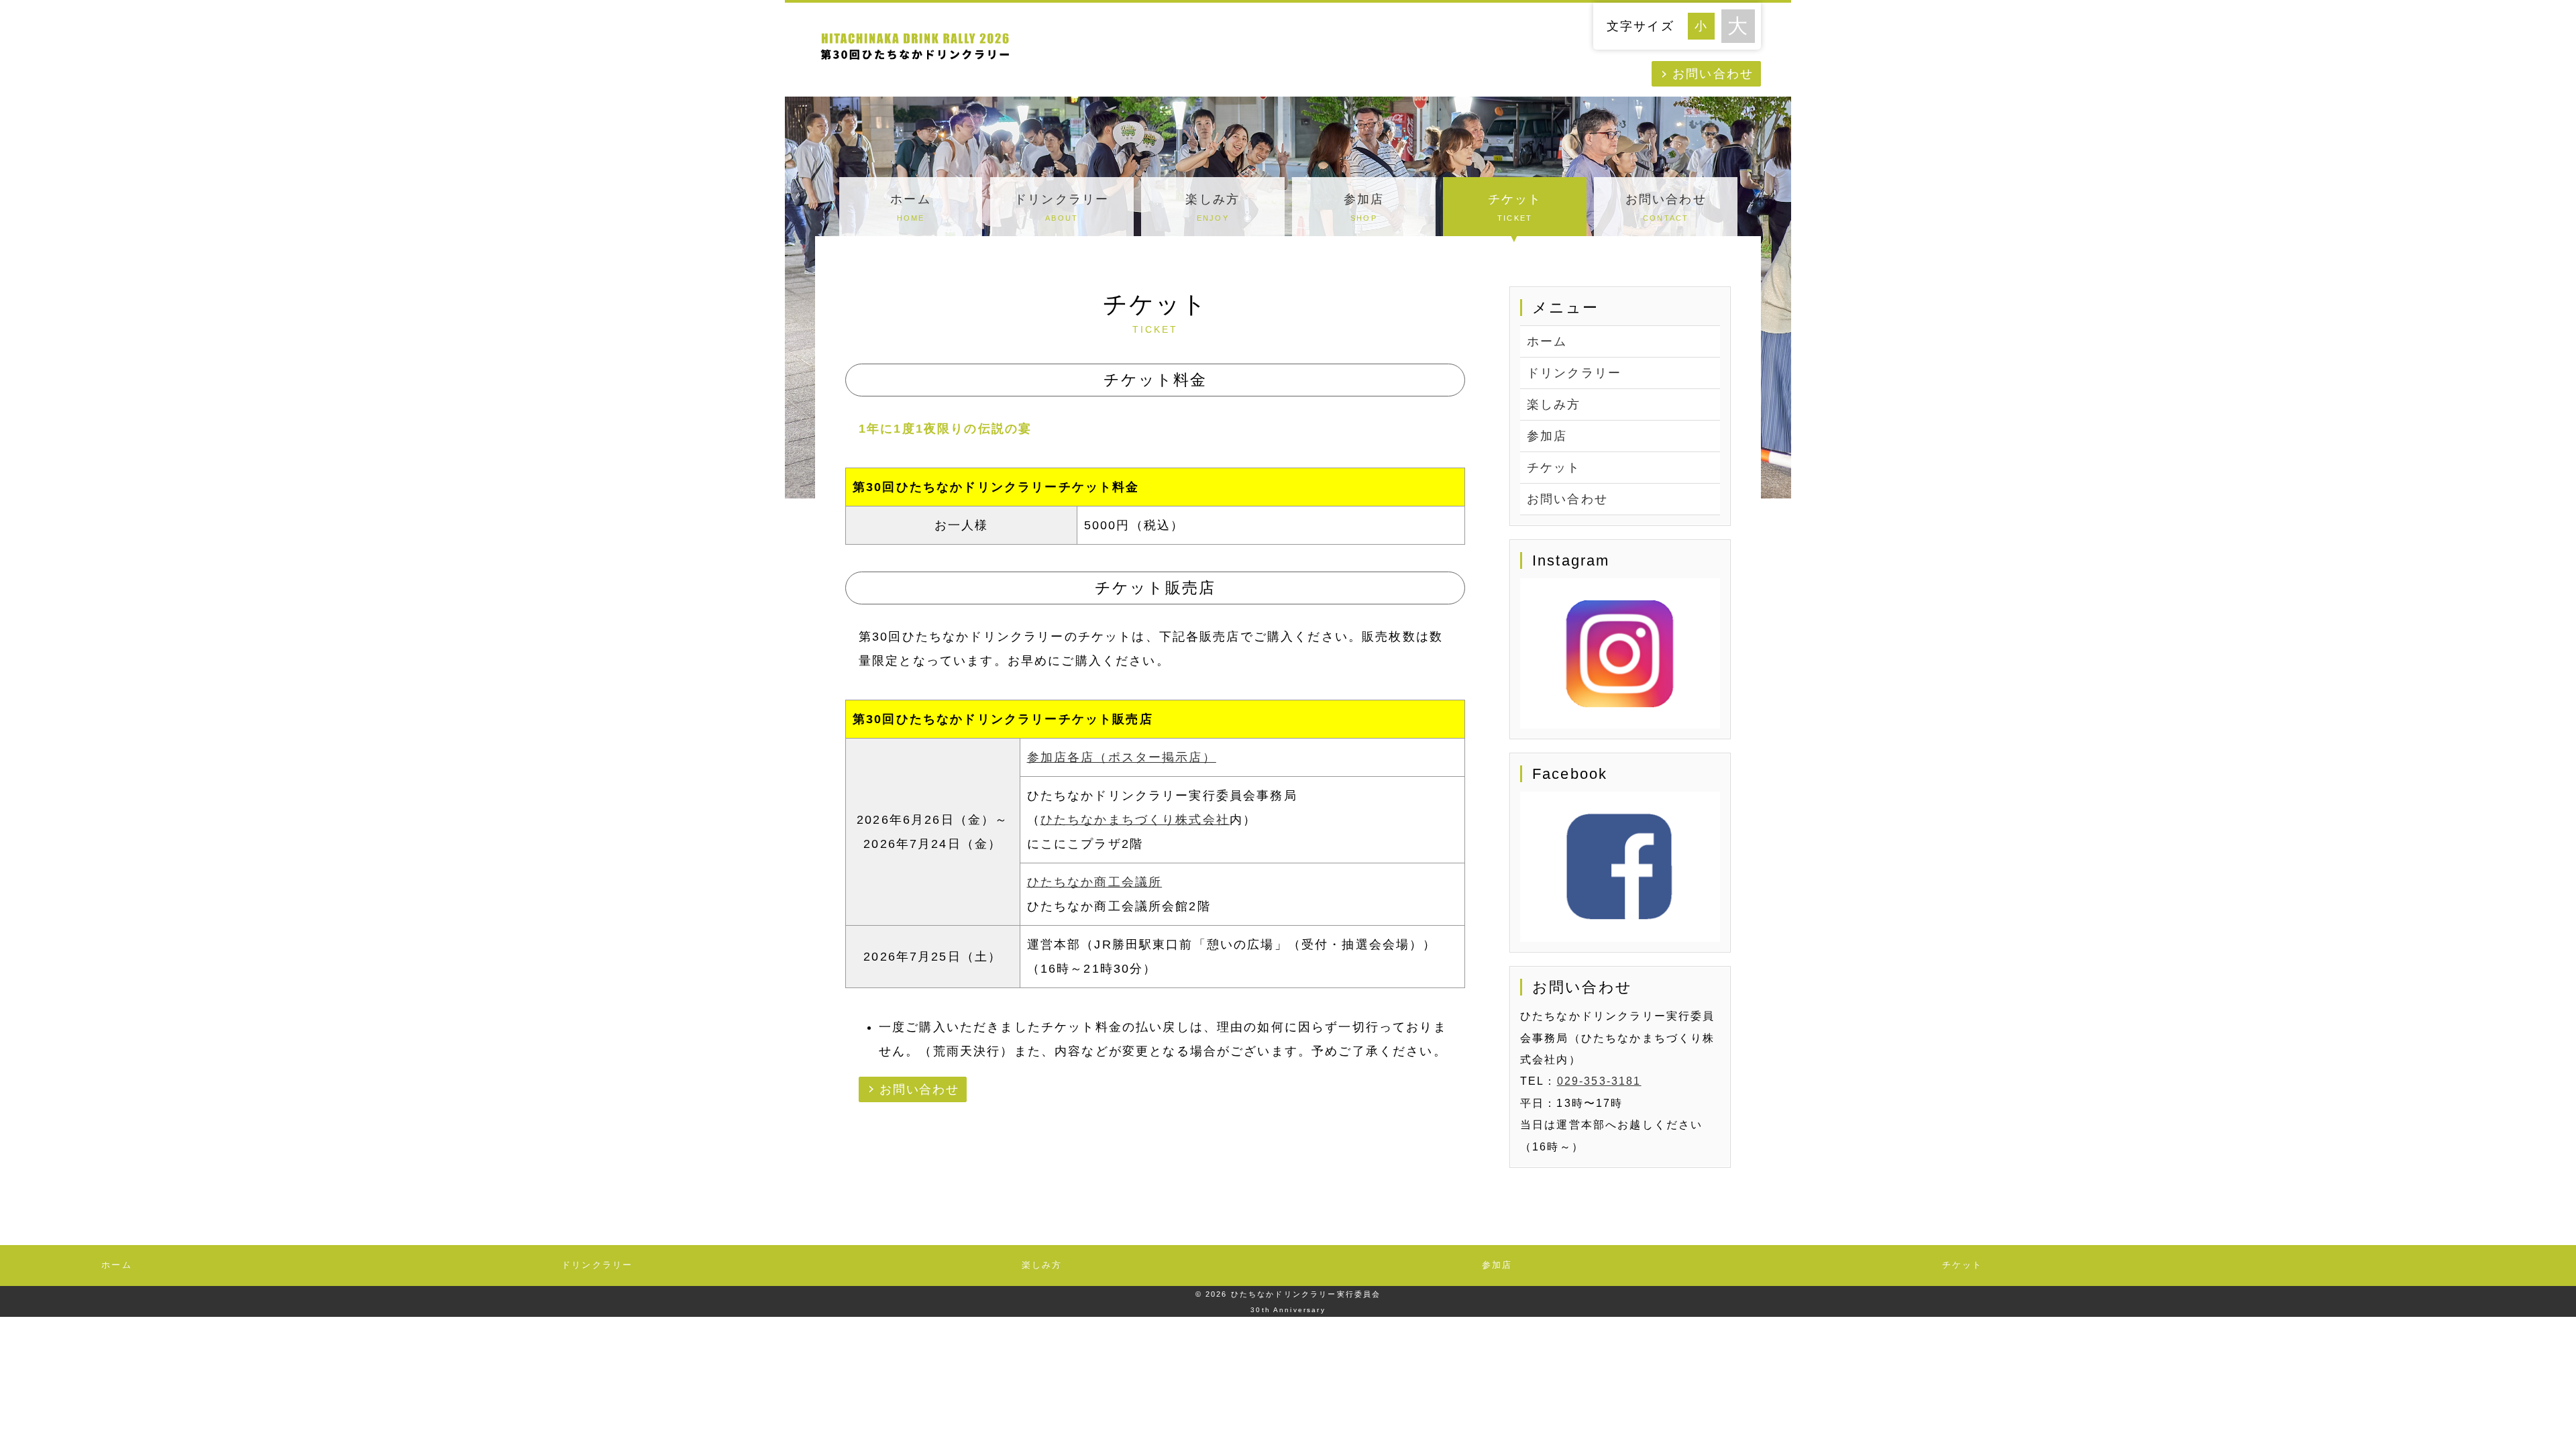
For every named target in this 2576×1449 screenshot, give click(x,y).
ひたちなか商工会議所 (1095, 882)
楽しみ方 (1213, 207)
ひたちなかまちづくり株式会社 (1135, 820)
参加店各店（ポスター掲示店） (1122, 757)
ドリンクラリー (1062, 207)
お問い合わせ (1713, 74)
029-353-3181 (1599, 1081)
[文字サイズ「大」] (1738, 26)
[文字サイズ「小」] (1705, 24)
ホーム (910, 207)
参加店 (1364, 207)
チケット (1515, 207)
